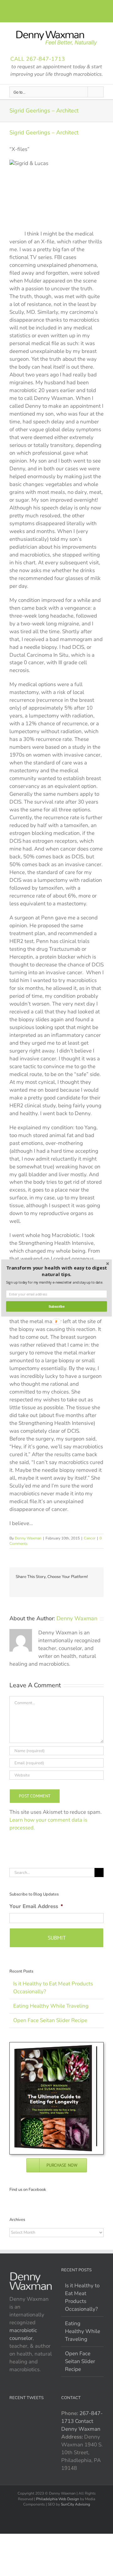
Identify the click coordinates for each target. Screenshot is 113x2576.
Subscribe (57, 1306)
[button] (56, 1271)
